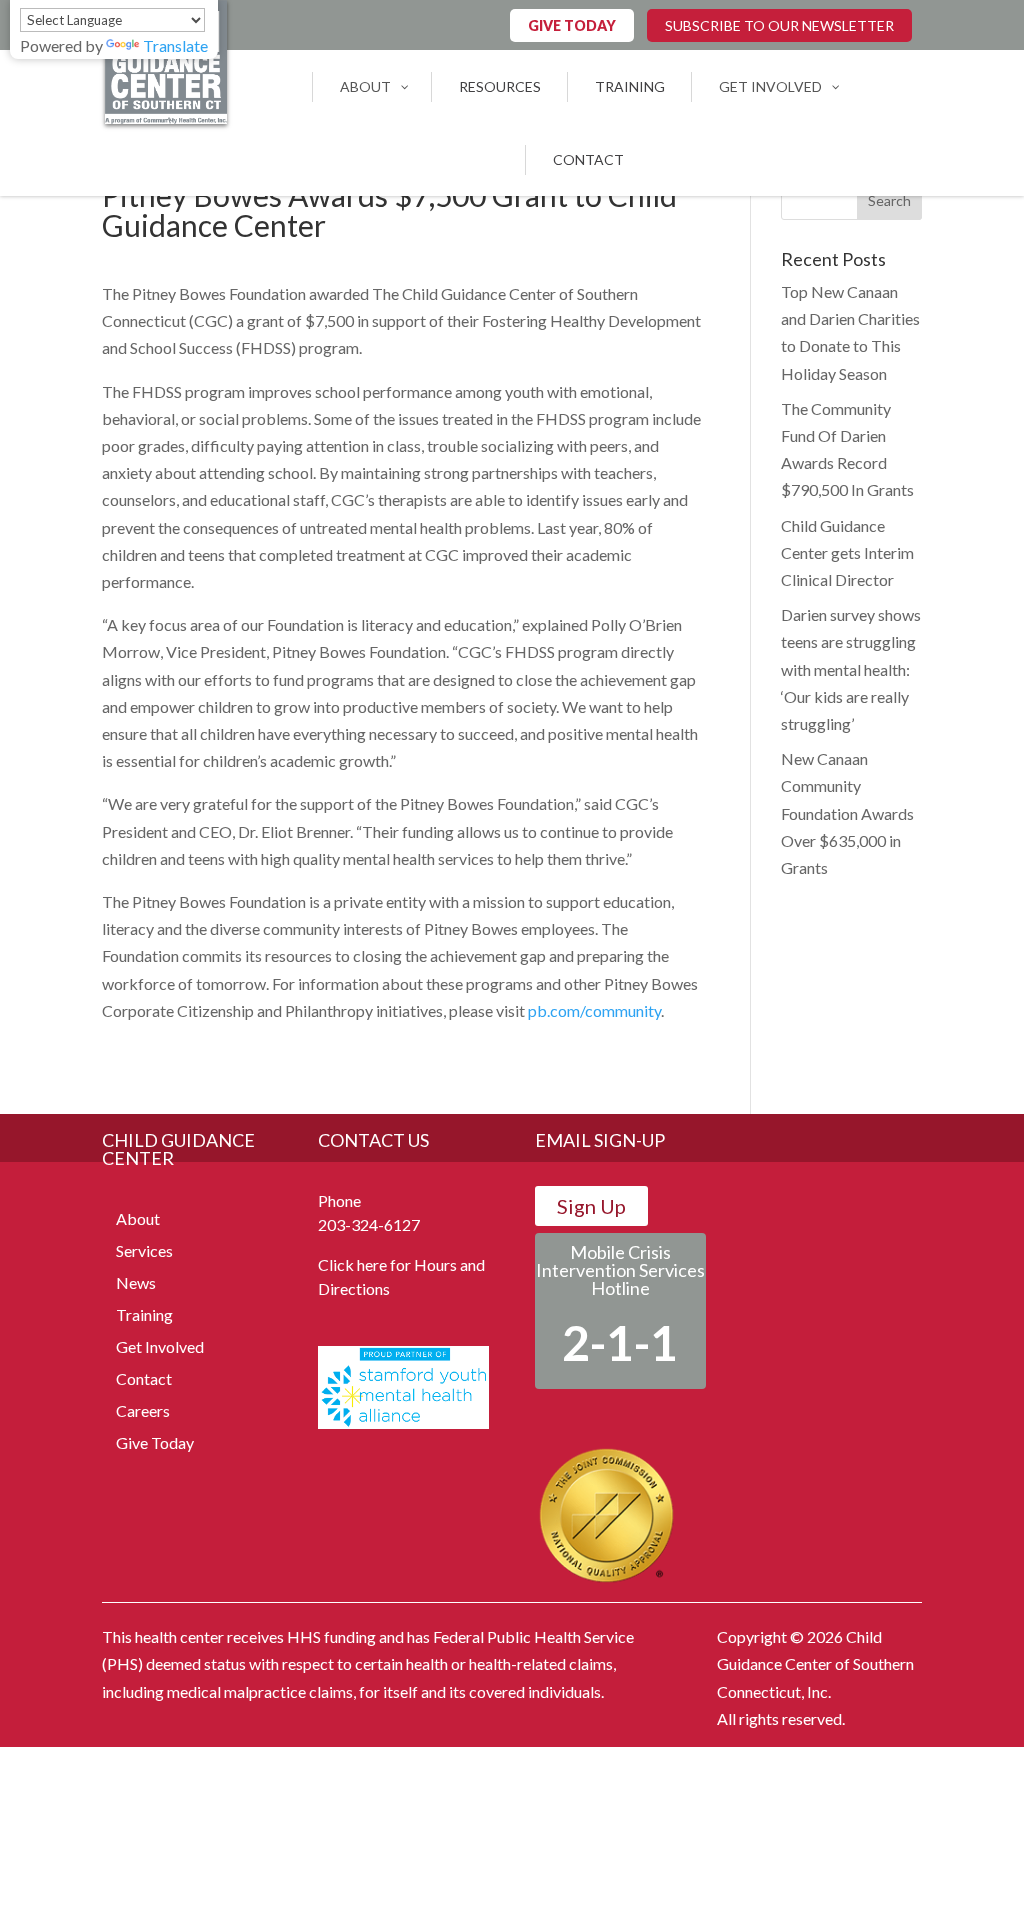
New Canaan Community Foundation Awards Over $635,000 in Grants (847, 813)
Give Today (155, 1442)
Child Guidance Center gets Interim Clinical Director (847, 552)
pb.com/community (594, 1010)
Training (144, 1314)
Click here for (364, 1264)
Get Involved (160, 1346)
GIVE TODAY (572, 25)
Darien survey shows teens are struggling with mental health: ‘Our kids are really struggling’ (851, 669)
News (136, 1282)
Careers (143, 1410)
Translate (175, 45)
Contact (144, 1378)
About (138, 1218)
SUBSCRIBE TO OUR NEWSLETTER (779, 25)
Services (144, 1250)
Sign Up (591, 1206)
